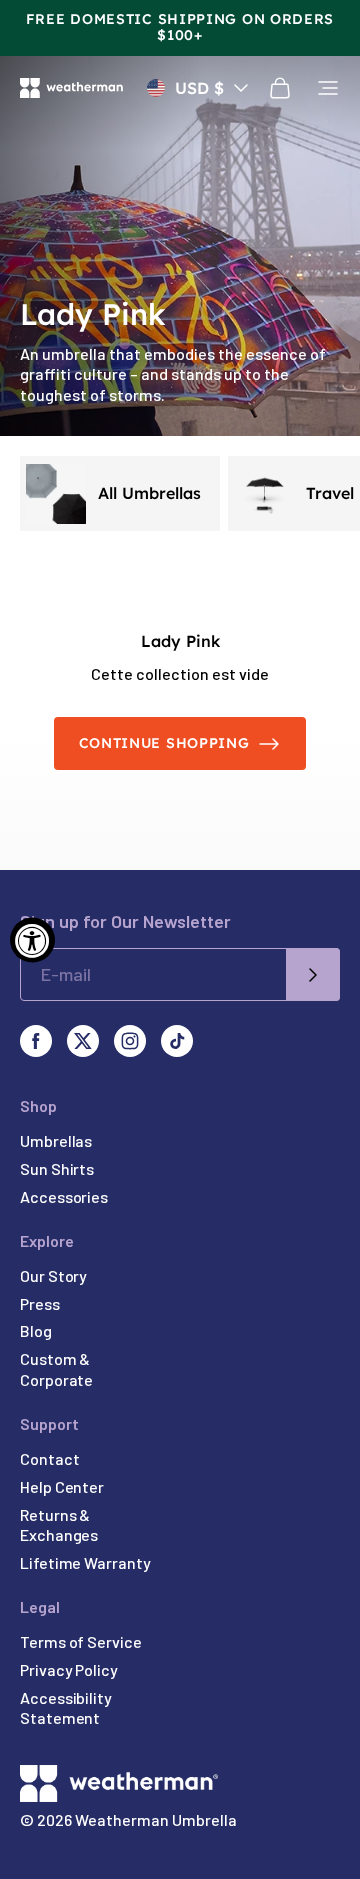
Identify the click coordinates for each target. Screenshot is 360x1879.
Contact (49, 1458)
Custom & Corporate (56, 1369)
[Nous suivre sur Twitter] (83, 1041)
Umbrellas (56, 1140)
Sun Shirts (57, 1168)
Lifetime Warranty (85, 1562)
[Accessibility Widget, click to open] (32, 939)
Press (40, 1303)
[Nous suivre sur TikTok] (177, 1041)
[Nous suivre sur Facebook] (36, 1041)
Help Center (62, 1486)
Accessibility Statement (66, 1708)
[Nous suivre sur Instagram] (130, 1041)
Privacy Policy (69, 1669)
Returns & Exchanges (59, 1525)
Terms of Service (81, 1641)
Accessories (64, 1196)
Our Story (53, 1275)
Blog (36, 1330)
